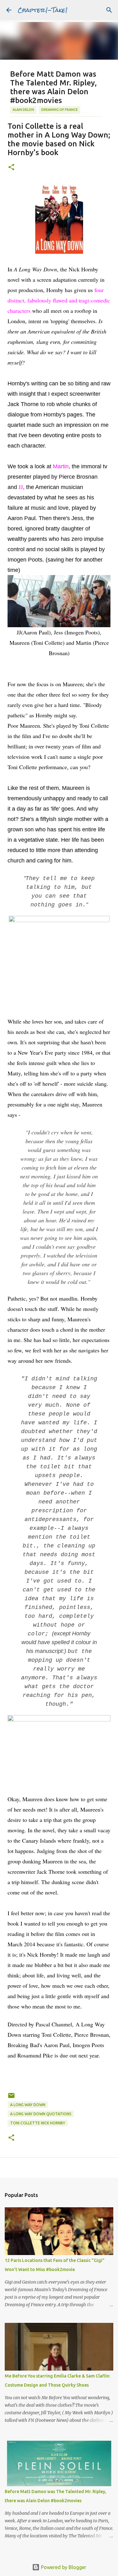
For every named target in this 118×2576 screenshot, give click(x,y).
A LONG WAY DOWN (28, 2105)
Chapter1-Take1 (43, 10)
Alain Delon (23, 110)
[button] (11, 168)
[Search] (109, 10)
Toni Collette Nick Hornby (38, 2123)
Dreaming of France (59, 110)
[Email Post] (11, 2098)
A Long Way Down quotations (41, 2114)
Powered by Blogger (63, 2567)
